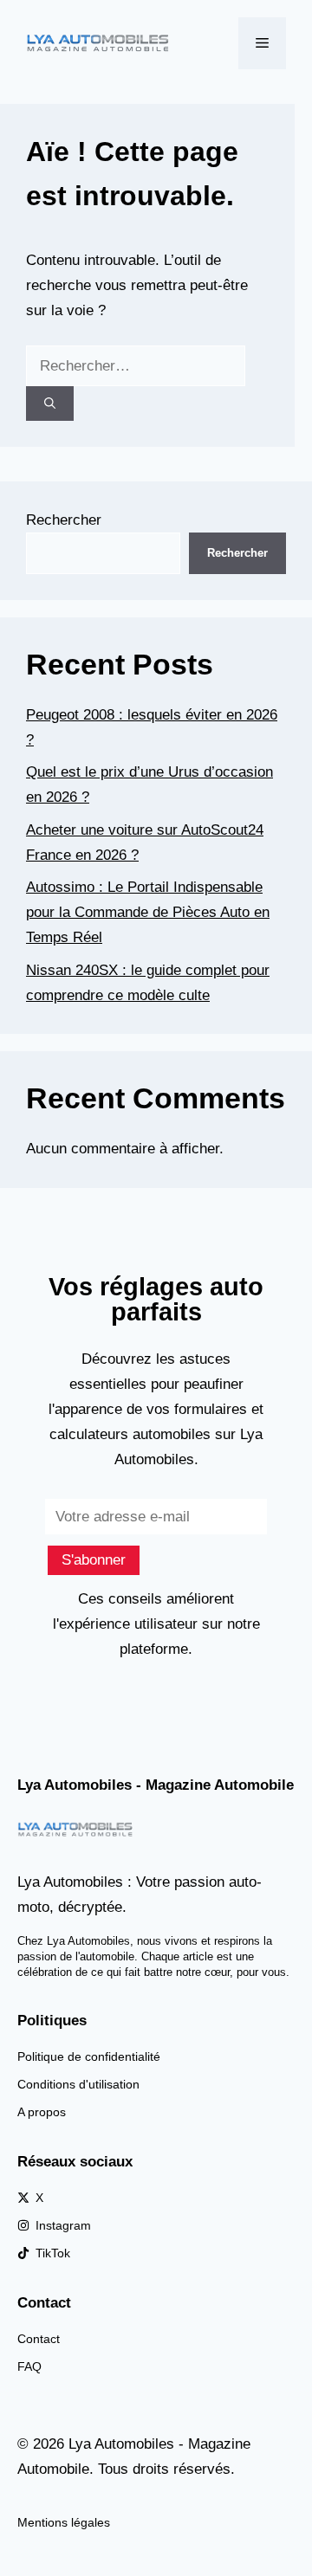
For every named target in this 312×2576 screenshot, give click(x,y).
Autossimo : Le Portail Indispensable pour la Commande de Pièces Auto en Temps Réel (148, 912)
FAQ (29, 2366)
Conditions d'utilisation (78, 2084)
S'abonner (94, 1560)
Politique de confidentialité (89, 2056)
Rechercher (64, 520)
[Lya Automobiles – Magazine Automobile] (100, 42)
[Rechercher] (50, 404)
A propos (42, 2112)
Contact (39, 2339)
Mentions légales (64, 2522)
